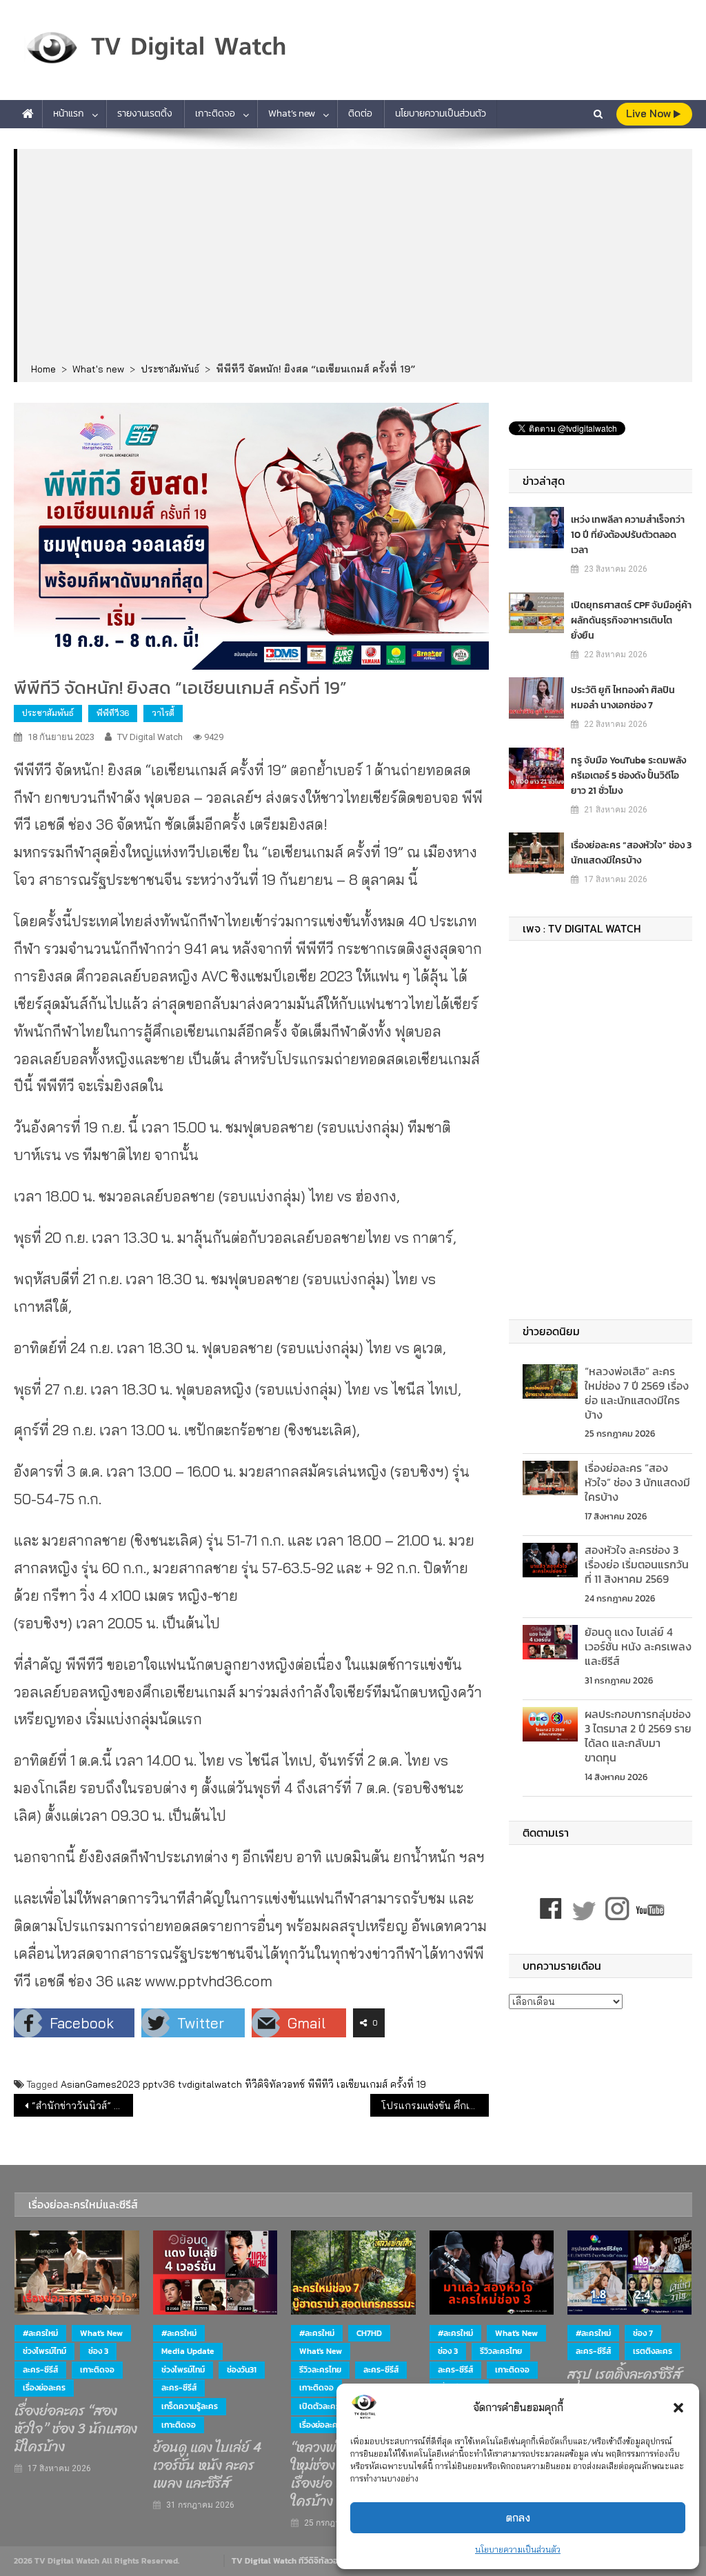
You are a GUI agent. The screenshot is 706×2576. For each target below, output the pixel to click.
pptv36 (159, 2084)
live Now (650, 113)
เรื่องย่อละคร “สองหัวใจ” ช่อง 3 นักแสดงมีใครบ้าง (631, 853)
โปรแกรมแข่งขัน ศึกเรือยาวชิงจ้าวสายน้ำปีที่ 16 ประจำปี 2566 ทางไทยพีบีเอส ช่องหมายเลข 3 (435, 2106)
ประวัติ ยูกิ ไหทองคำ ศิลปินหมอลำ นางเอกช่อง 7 (623, 698)
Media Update (188, 2351)
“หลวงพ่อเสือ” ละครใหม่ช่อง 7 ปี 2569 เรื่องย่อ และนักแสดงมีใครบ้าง (637, 1392)
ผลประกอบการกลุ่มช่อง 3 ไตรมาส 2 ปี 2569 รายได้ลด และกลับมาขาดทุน (638, 1735)
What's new (101, 2333)
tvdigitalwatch (210, 2084)
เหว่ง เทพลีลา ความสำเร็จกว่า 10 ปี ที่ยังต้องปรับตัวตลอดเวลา (628, 535)
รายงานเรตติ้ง (145, 113)
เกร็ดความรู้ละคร (190, 2406)
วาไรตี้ (163, 713)
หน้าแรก (69, 113)
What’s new (292, 113)
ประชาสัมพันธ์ (48, 713)
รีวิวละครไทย (320, 2370)
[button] (678, 2408)
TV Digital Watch (150, 737)
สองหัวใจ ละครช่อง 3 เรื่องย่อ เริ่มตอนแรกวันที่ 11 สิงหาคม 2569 (637, 1564)
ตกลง (518, 2518)
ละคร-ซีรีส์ (40, 2370)
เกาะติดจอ (215, 113)
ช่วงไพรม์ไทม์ (44, 2351)
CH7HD (369, 2333)
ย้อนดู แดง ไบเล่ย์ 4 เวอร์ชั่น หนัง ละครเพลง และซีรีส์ (638, 1646)
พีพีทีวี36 (113, 713)
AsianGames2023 (100, 2084)
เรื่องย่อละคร (44, 2388)
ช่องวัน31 (242, 2370)
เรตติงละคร (653, 2351)
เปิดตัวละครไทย (326, 2406)
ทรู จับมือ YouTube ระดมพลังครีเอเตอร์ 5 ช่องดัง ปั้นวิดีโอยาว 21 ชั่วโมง (628, 776)
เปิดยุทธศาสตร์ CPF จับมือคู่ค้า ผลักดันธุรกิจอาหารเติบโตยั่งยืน (631, 620)
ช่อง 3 (98, 2351)
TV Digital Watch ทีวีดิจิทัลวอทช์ (290, 2561)
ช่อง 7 (643, 2333)
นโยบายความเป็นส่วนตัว (518, 2549)
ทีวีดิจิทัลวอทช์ (275, 2084)
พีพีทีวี (321, 2084)
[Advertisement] (355, 257)
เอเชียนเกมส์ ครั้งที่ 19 (381, 2084)
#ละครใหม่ (40, 2333)
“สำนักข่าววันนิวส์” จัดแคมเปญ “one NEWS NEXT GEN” (82, 2106)
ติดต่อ (360, 113)
